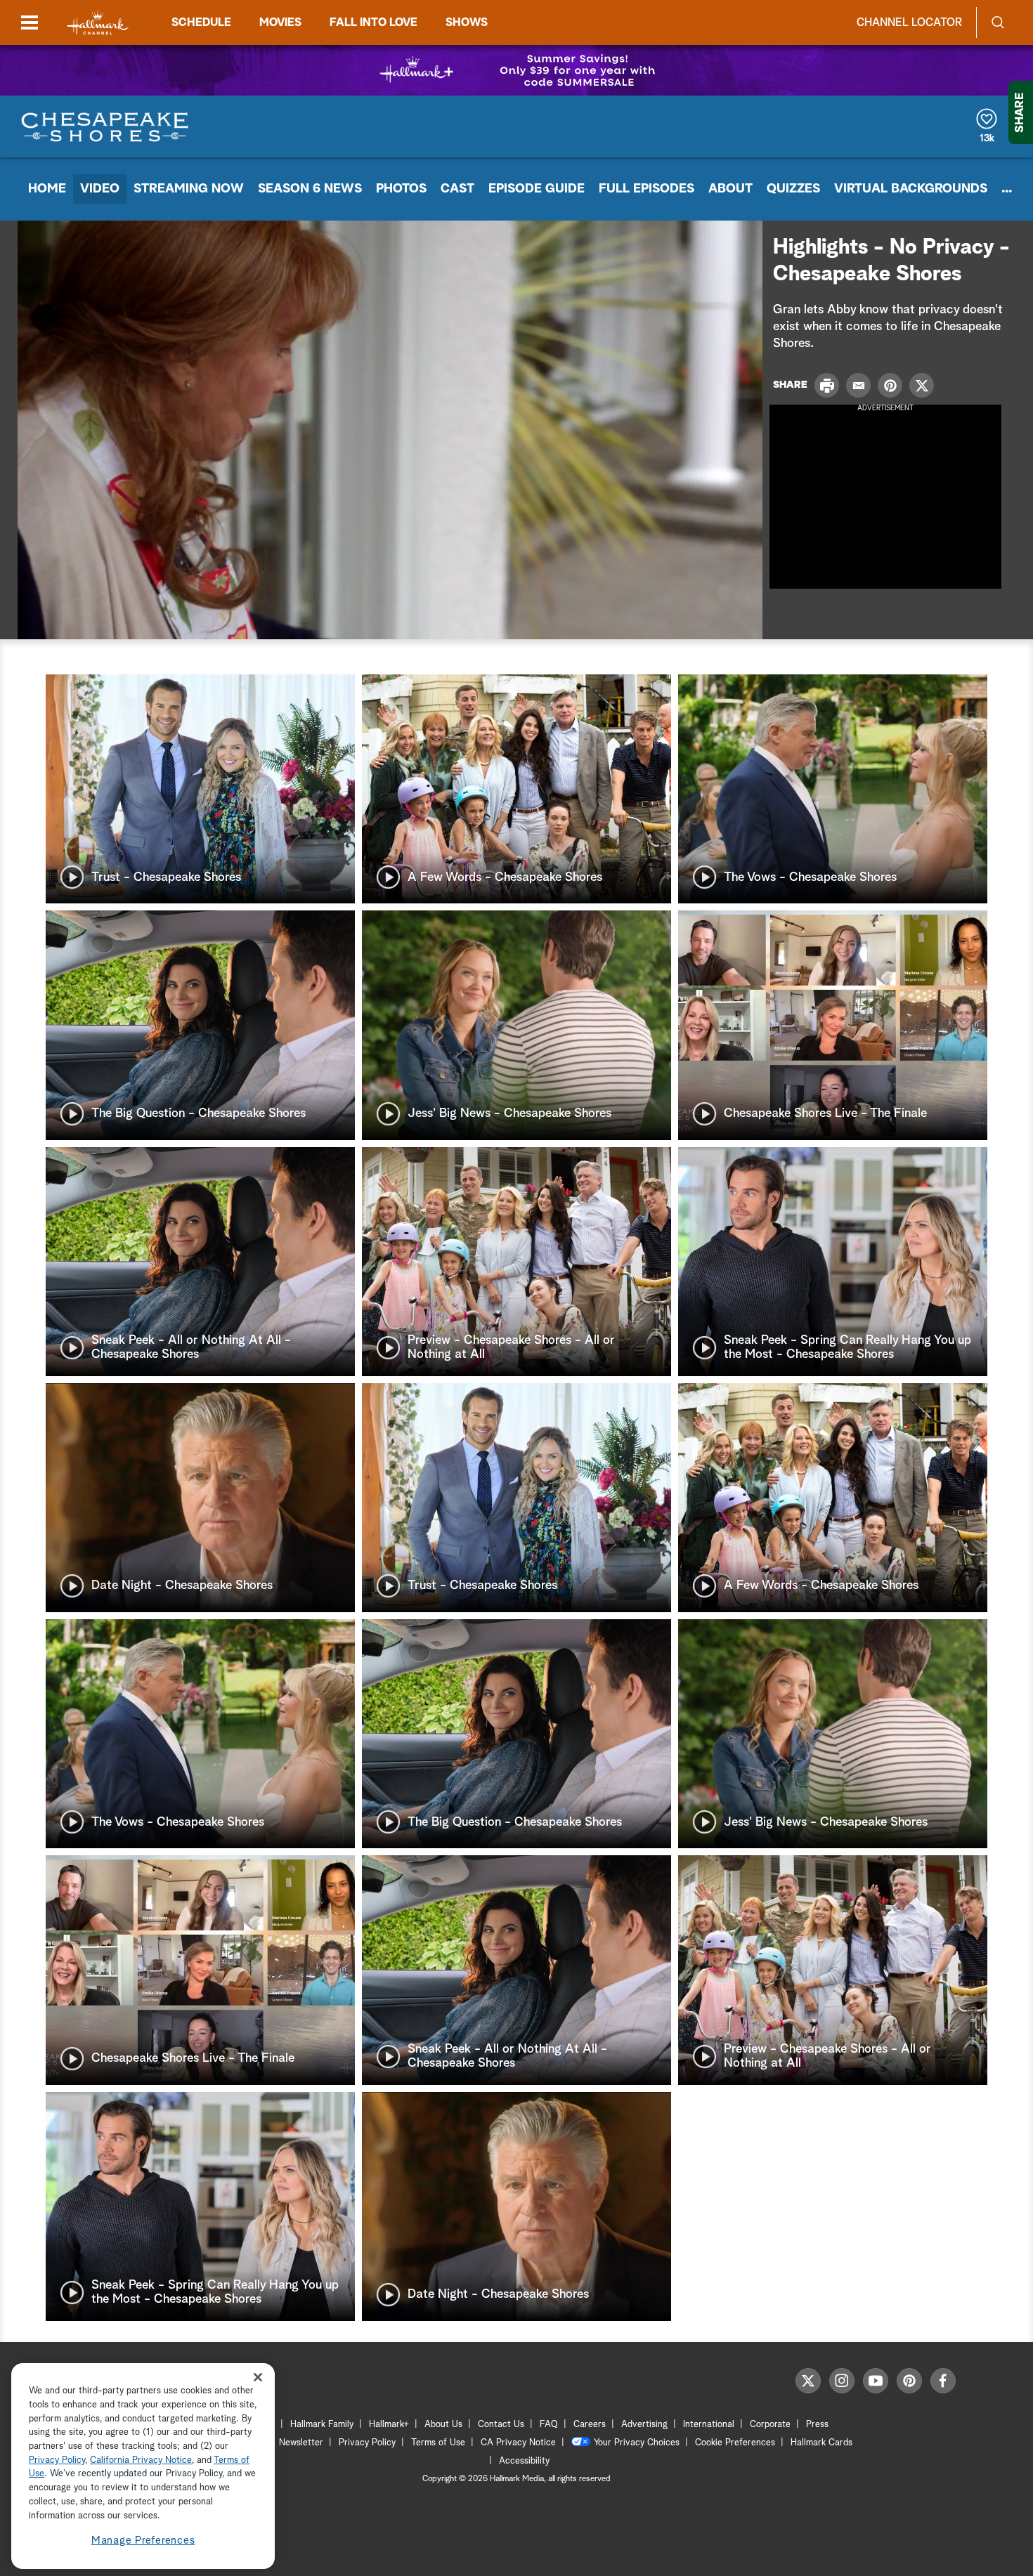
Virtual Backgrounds (911, 189)
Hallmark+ (389, 2425)
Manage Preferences (143, 2541)
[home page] (98, 23)
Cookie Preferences (735, 2443)
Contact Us (501, 2425)
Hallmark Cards (821, 2443)
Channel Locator (909, 22)
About (730, 189)
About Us (443, 2425)
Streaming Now (189, 189)
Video (100, 189)
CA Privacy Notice (518, 2443)
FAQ (549, 2425)
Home (47, 189)
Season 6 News (310, 189)
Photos (401, 189)
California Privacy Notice (141, 2460)
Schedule (201, 22)
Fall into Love (373, 22)
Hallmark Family (322, 2425)
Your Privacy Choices (637, 2443)
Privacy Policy (367, 2443)
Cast (457, 189)
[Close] (258, 2378)
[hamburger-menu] (30, 22)
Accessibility (524, 2461)
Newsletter (301, 2443)
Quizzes (793, 189)
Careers (590, 2425)
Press (817, 2425)
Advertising (644, 2425)
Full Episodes (647, 189)
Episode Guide (537, 189)
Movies (280, 22)
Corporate (770, 2425)
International (709, 2425)
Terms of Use (438, 2443)
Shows (467, 22)
